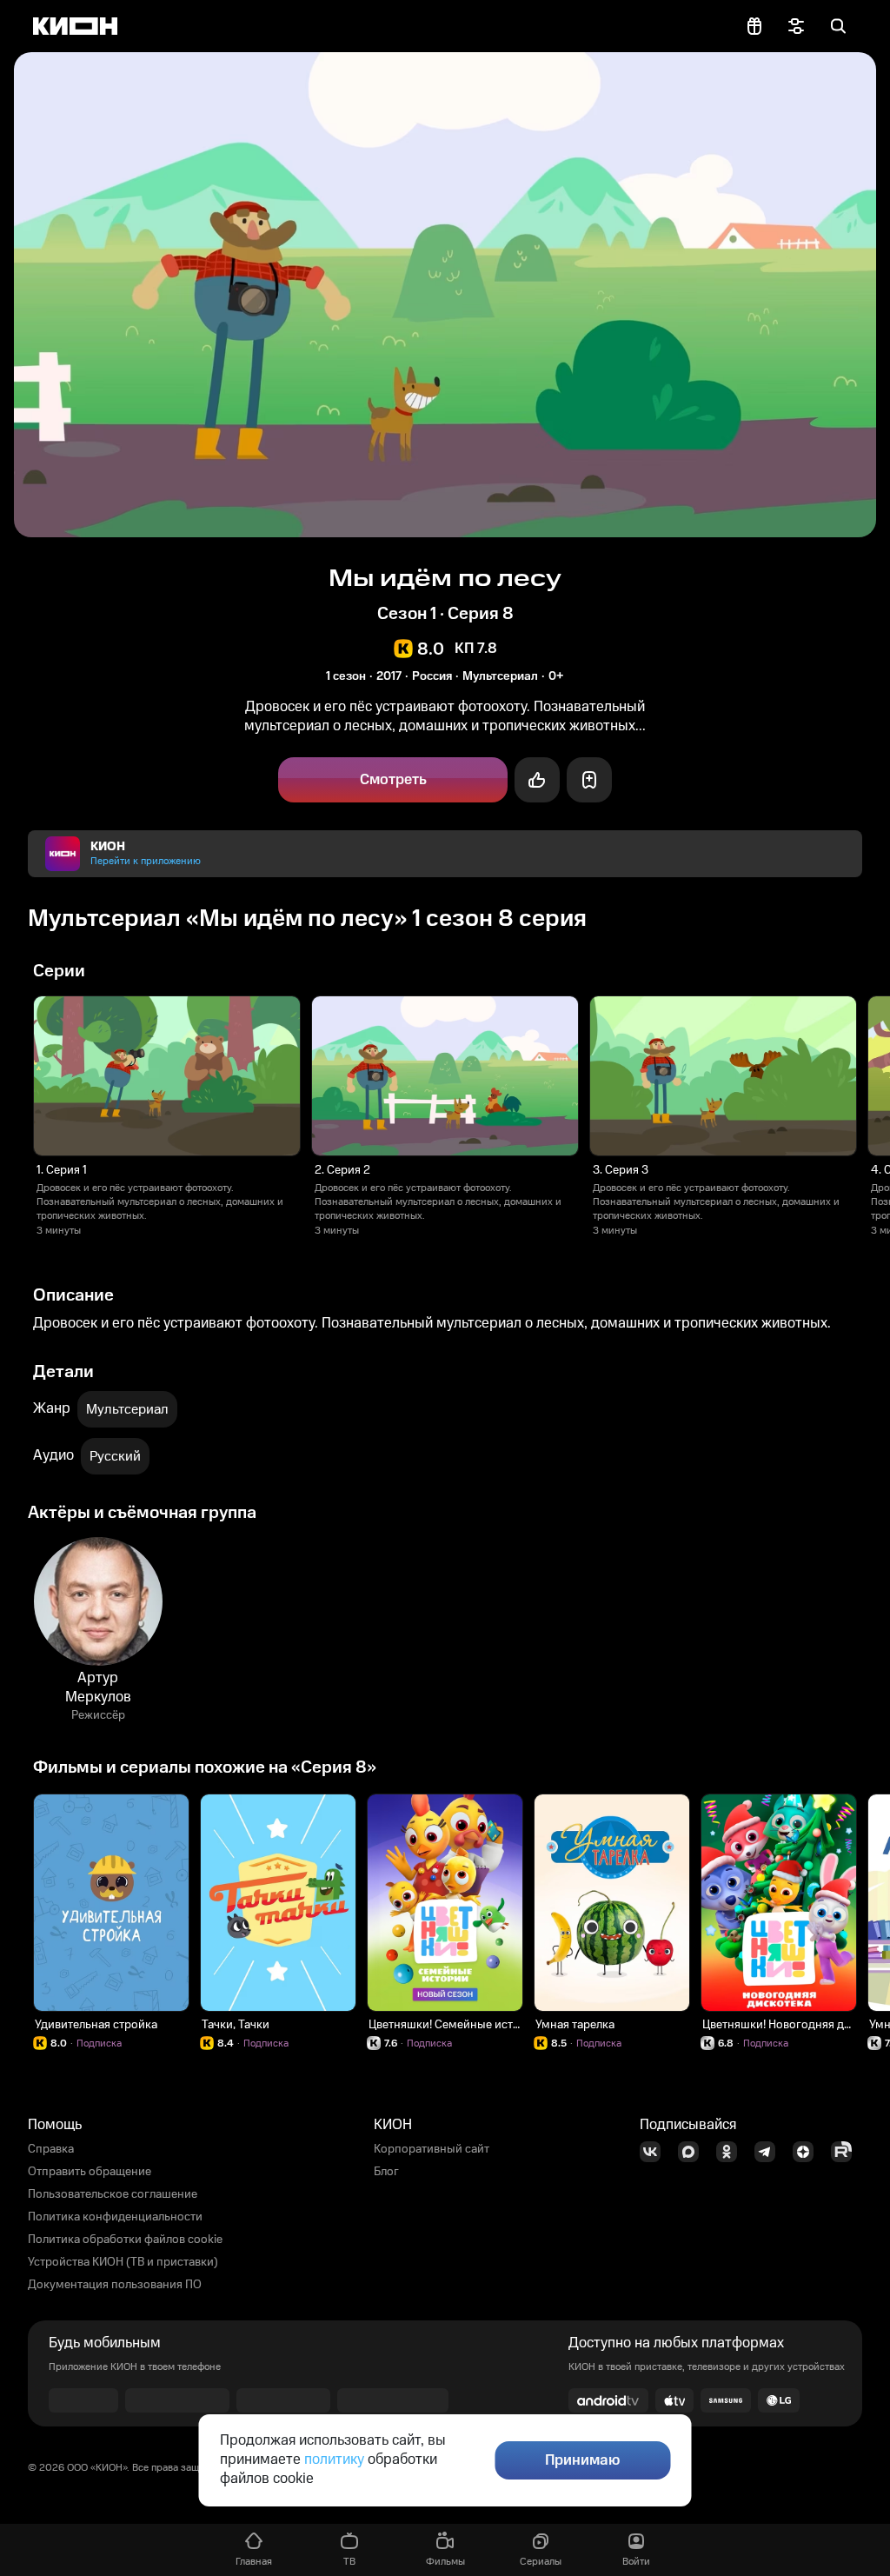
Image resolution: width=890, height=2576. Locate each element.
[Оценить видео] (537, 780)
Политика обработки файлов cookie (125, 2240)
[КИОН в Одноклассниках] (732, 2152)
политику (334, 2460)
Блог (386, 2172)
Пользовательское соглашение (113, 2194)
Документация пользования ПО (115, 2285)
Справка (51, 2149)
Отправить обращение (90, 2172)
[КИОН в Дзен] (808, 2152)
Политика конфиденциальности (115, 2217)
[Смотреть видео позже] (589, 780)
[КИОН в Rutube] (847, 2152)
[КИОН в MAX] (694, 2152)
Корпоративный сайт (432, 2149)
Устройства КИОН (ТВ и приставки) (123, 2262)
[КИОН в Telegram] (770, 2152)
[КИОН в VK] (655, 2152)
